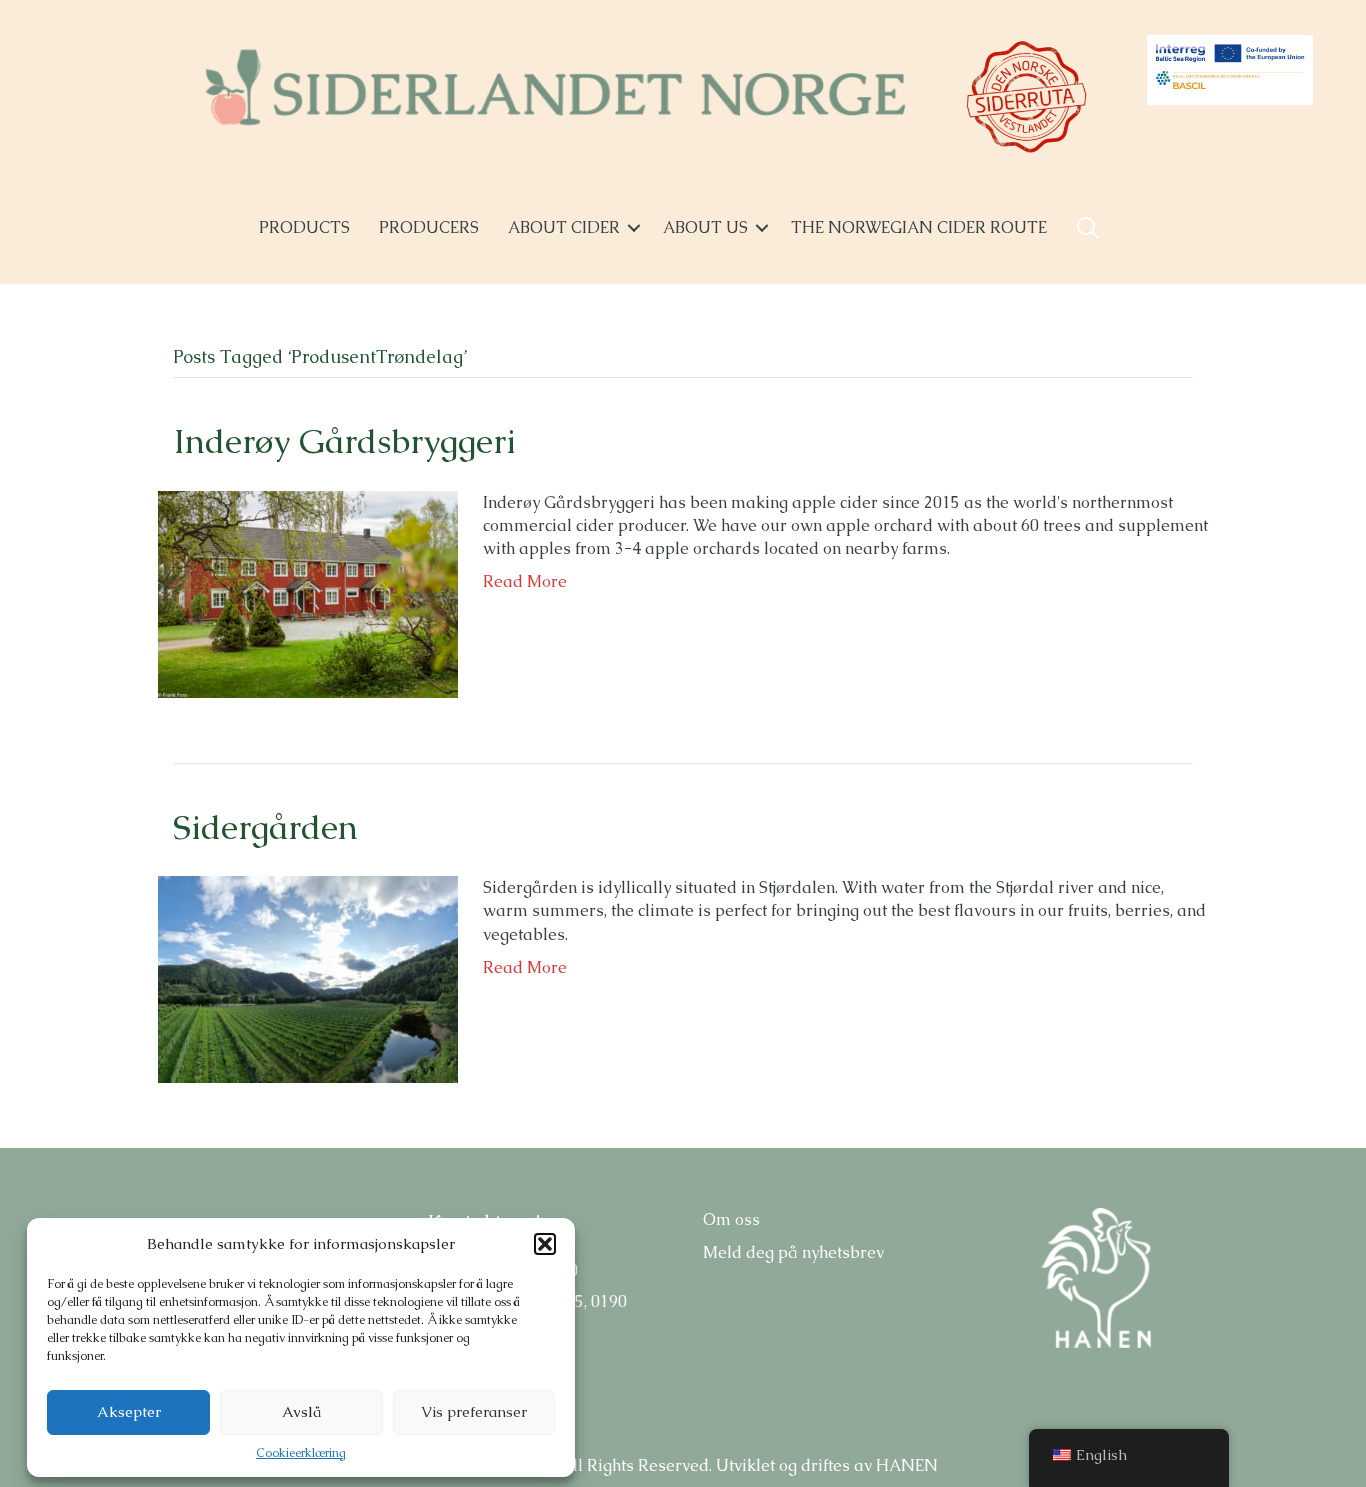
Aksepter (129, 1411)
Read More (525, 581)
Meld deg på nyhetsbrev (793, 1252)
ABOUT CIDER (564, 227)
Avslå (301, 1411)
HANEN (907, 1465)
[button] (545, 1244)
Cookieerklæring (301, 1453)
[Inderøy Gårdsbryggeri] (308, 592)
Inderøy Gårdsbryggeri (344, 441)
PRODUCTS (304, 227)
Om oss (731, 1219)
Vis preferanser (474, 1411)
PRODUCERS (429, 227)
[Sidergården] (308, 978)
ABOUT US (705, 227)
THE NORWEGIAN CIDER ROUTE (919, 227)
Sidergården (265, 827)
